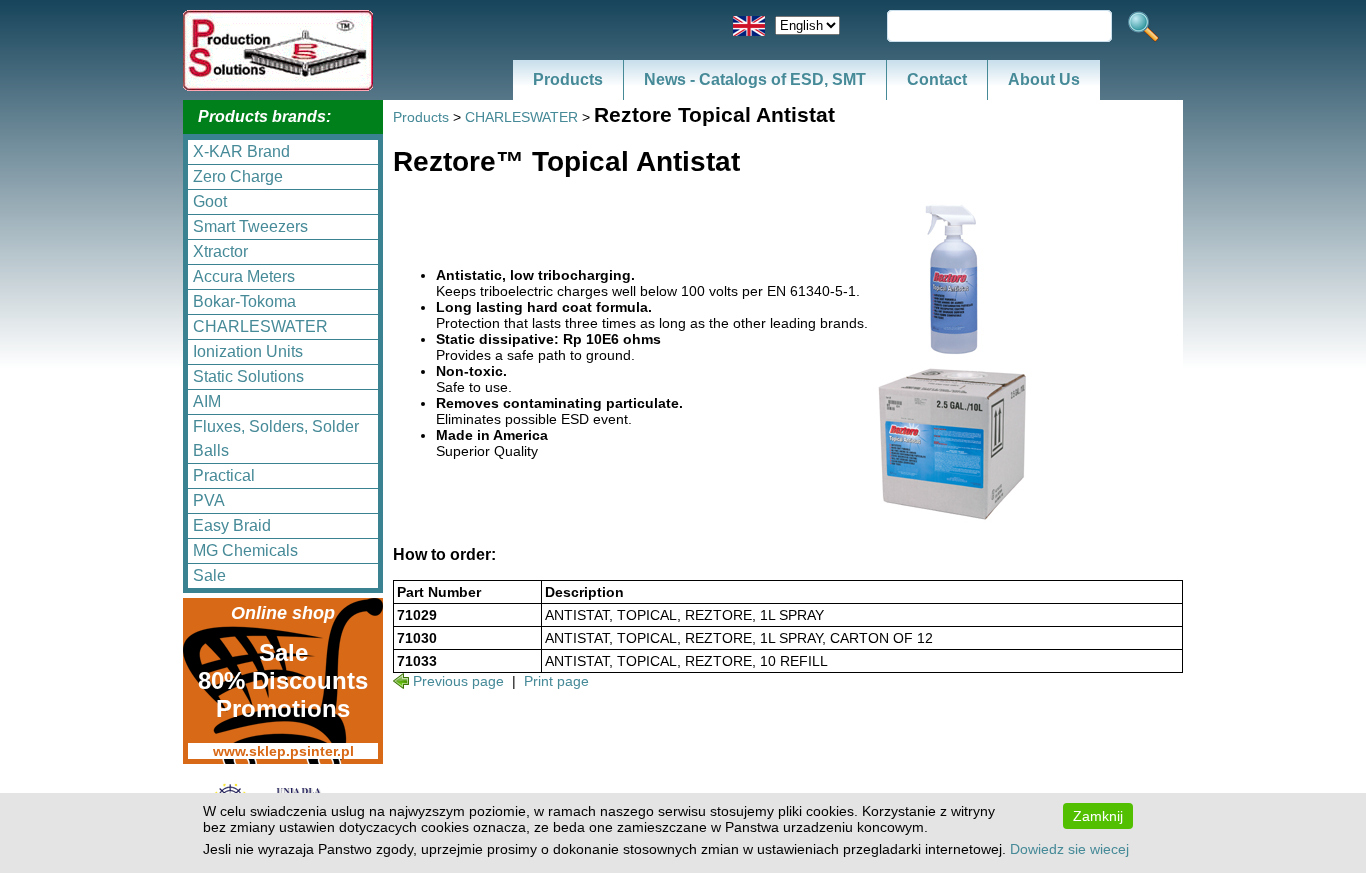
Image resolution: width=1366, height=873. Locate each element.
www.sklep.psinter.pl (283, 751)
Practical (224, 475)
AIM (207, 401)
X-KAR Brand (241, 151)
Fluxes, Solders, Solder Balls (276, 438)
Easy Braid (232, 525)
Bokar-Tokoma (244, 301)
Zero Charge (238, 176)
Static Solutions (248, 376)
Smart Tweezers (250, 226)
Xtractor (220, 251)
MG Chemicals (245, 550)
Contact (937, 79)
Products (568, 79)
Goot (210, 201)
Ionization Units (248, 351)
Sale (209, 575)
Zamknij (1098, 816)
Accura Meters (244, 276)
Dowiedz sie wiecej (1069, 849)
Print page (556, 681)
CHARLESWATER (260, 326)
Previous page (458, 681)
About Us (1044, 79)
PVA (209, 500)
